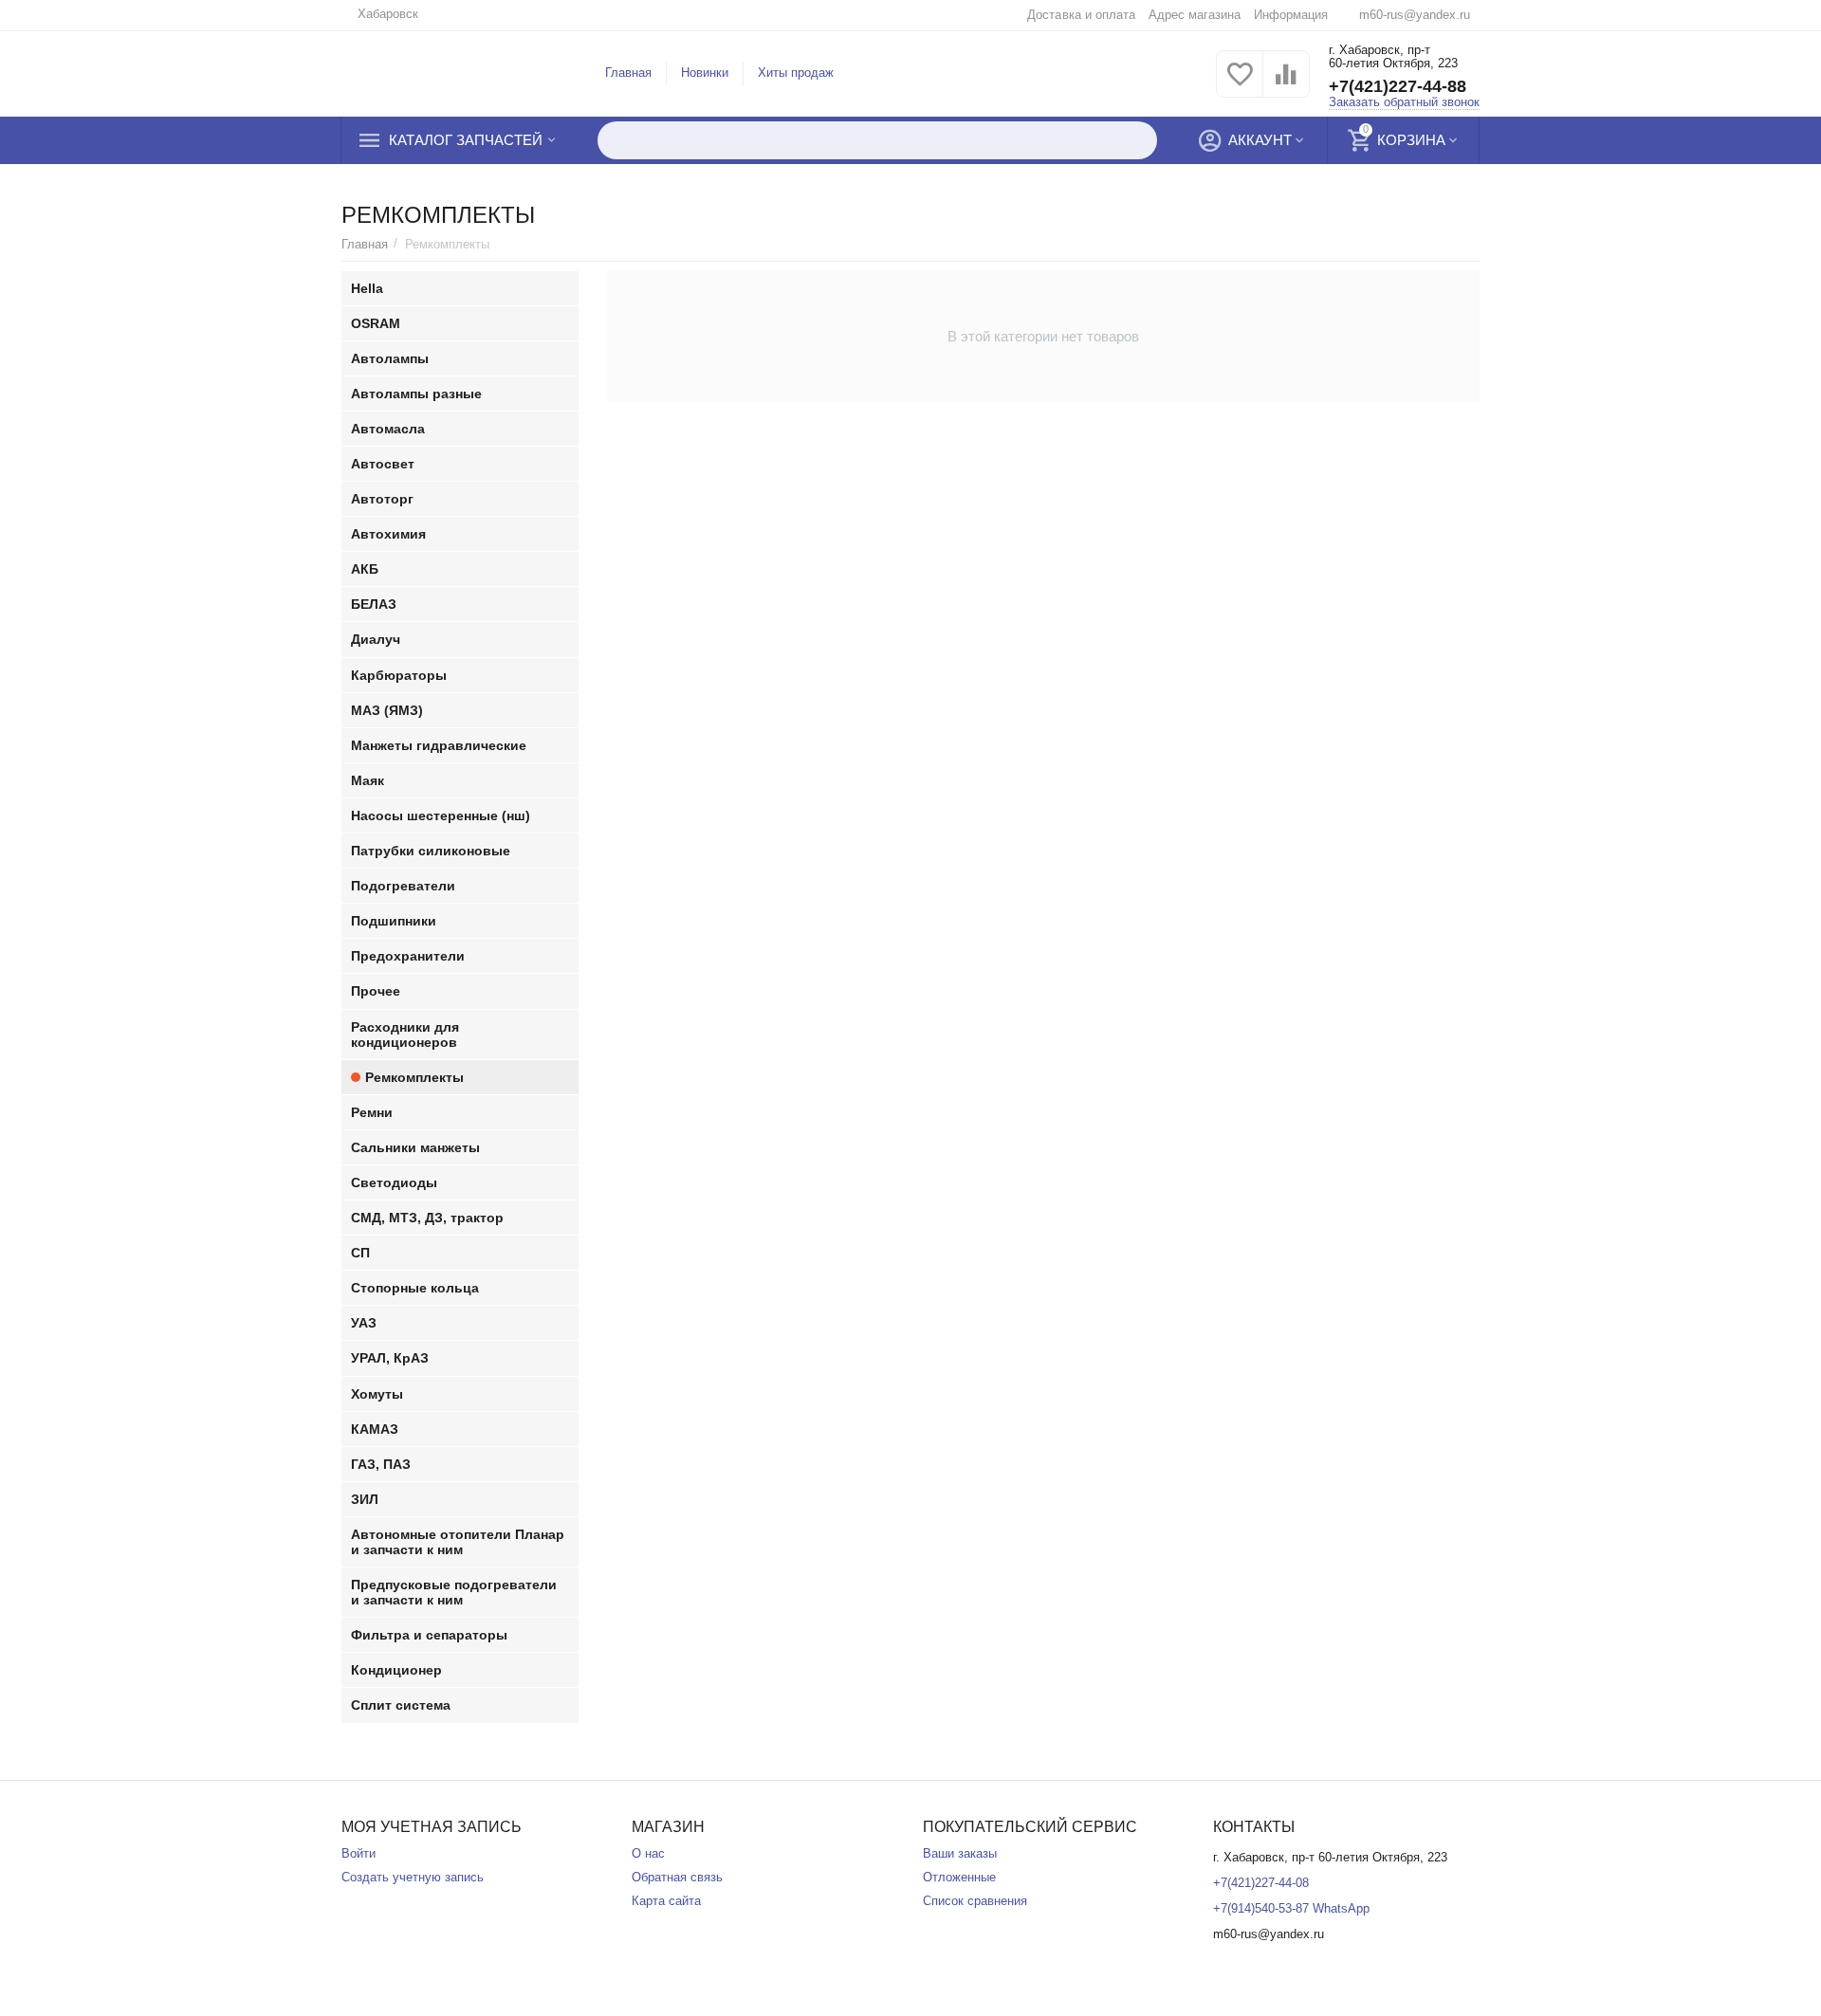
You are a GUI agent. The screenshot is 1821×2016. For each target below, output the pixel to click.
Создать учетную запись (413, 1877)
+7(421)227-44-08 (1261, 1883)
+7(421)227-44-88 (1398, 86)
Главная (628, 73)
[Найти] (1138, 140)
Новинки (705, 73)
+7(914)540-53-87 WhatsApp (1291, 1908)
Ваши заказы (960, 1853)
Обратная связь (677, 1877)
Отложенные (959, 1877)
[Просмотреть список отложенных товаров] (1240, 85)
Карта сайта (666, 1901)
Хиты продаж (796, 73)
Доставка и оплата (1081, 15)
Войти (359, 1853)
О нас (648, 1853)
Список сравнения (975, 1901)
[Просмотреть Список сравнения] (1286, 85)
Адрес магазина (1195, 15)
